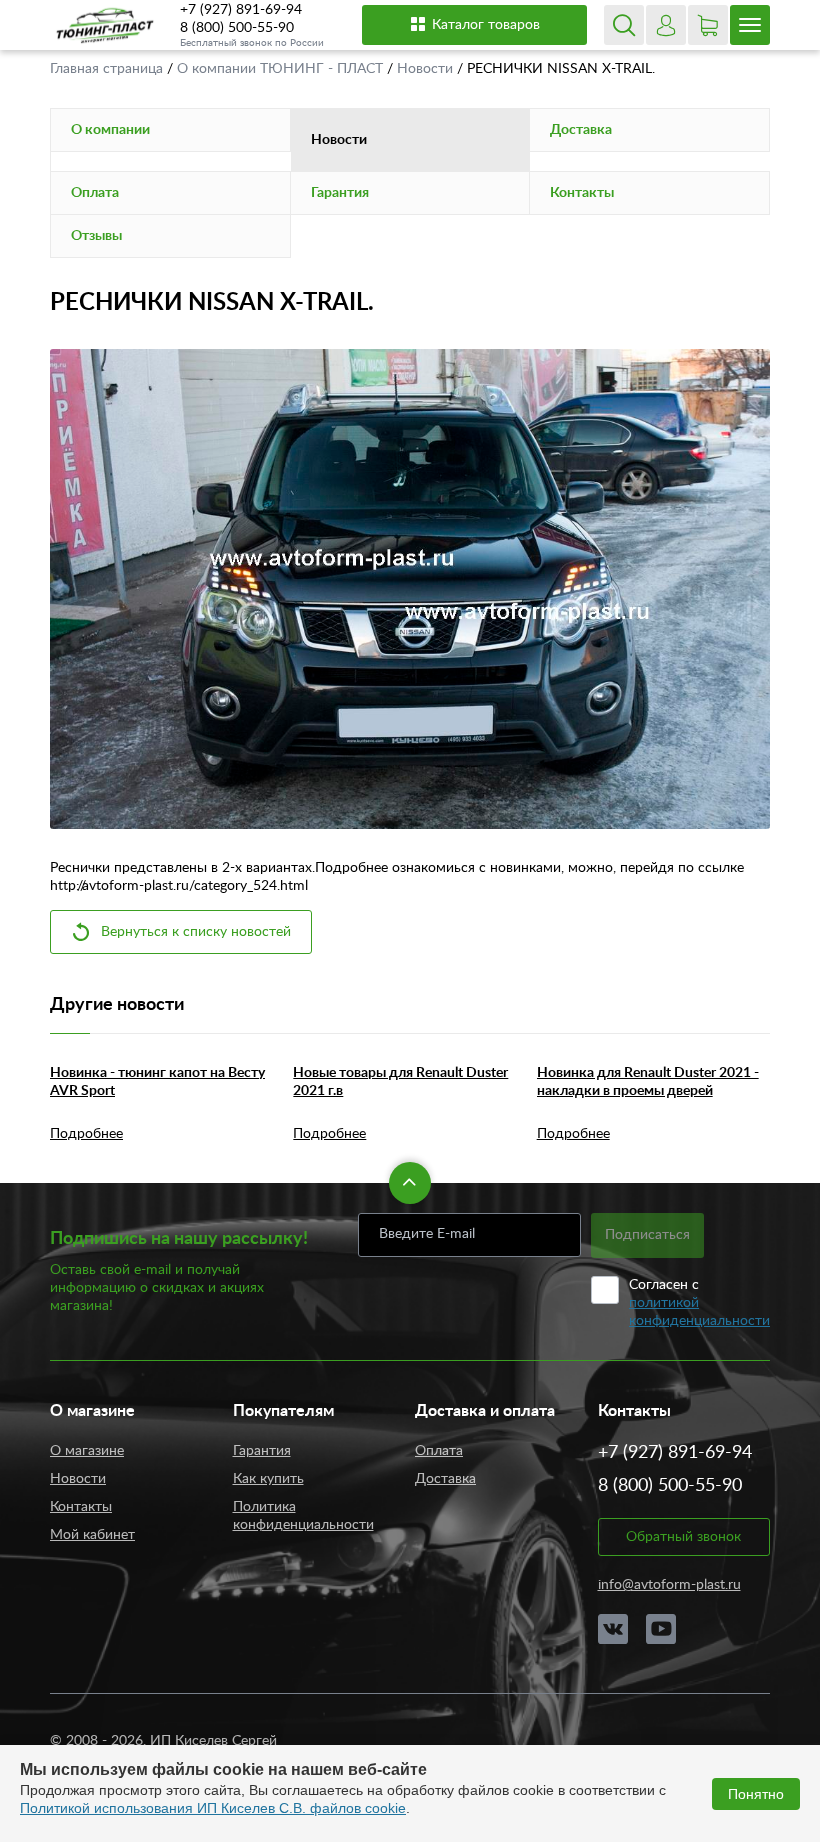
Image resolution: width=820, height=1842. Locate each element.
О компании (110, 130)
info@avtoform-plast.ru (669, 1585)
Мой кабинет (92, 1535)
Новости (427, 69)
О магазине (87, 1451)
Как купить (268, 1479)
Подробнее (86, 1134)
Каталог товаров (486, 25)
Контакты (582, 193)
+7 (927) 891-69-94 (241, 10)
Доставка (581, 130)
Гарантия (340, 193)
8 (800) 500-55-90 (237, 28)
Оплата (95, 193)
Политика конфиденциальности (303, 1516)
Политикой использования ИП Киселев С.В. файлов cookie (213, 1808)
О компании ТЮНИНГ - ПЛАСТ (282, 69)
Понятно (756, 1794)
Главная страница (108, 69)
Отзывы (96, 236)
